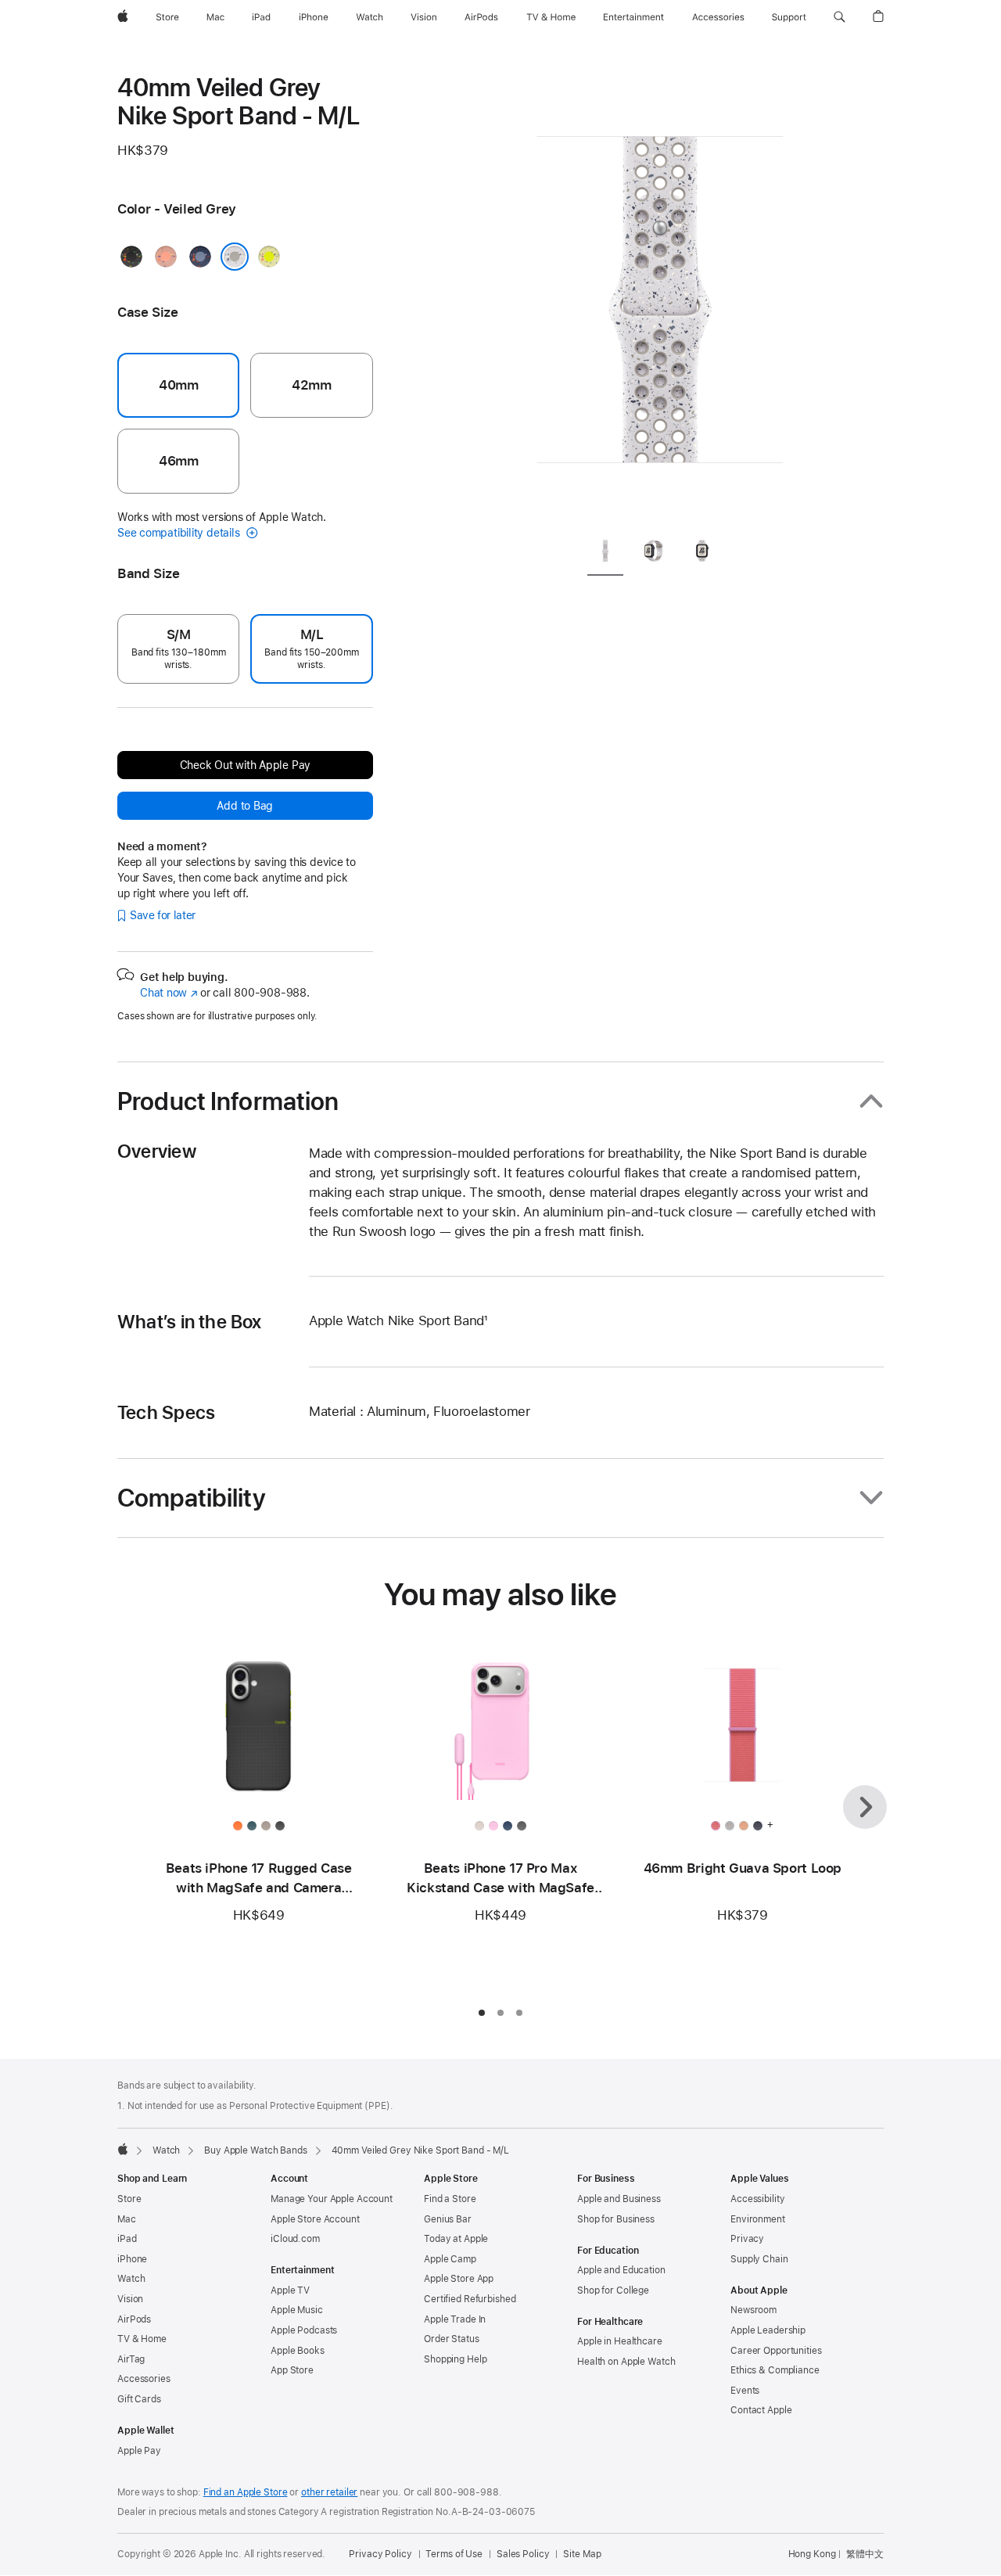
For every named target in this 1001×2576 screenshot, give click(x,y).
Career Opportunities (776, 2351)
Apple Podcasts (304, 2330)
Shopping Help (455, 2359)
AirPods (134, 2319)
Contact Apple (761, 2410)
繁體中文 (865, 2554)
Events (745, 2391)
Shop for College (613, 2290)
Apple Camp (450, 2259)
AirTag (131, 2359)
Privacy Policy (380, 2554)
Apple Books (298, 2351)
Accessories (144, 2379)
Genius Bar (448, 2219)
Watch (166, 2150)
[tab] (605, 553)
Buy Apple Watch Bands (255, 2150)
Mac (127, 2219)
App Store (292, 2370)
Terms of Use (454, 2554)
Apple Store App (459, 2279)
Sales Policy (523, 2554)
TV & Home (142, 2339)
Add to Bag (245, 806)
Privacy (747, 2239)
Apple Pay (139, 2451)
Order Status (452, 2339)
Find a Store (450, 2199)
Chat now (169, 993)
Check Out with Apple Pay (246, 765)
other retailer (329, 2492)
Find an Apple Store (246, 2492)
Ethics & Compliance (775, 2370)
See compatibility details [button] (180, 533)
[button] (840, 17)
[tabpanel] (660, 297)
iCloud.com (295, 2239)
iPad (127, 2239)
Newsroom (753, 2310)
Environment (758, 2219)
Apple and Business (619, 2199)
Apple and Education (621, 2270)
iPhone (132, 2259)
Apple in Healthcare (620, 2341)
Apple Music (297, 2310)
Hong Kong (812, 2554)
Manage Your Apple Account (332, 2199)
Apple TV (290, 2290)
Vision (130, 2299)
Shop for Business (616, 2219)
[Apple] (123, 2149)
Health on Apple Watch (626, 2362)
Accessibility (757, 2199)
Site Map (582, 2554)
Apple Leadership (768, 2330)
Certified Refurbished (470, 2299)
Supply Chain (759, 2259)
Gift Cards (139, 2399)
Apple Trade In (455, 2319)
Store (129, 2199)
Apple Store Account (315, 2219)
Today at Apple (456, 2239)
